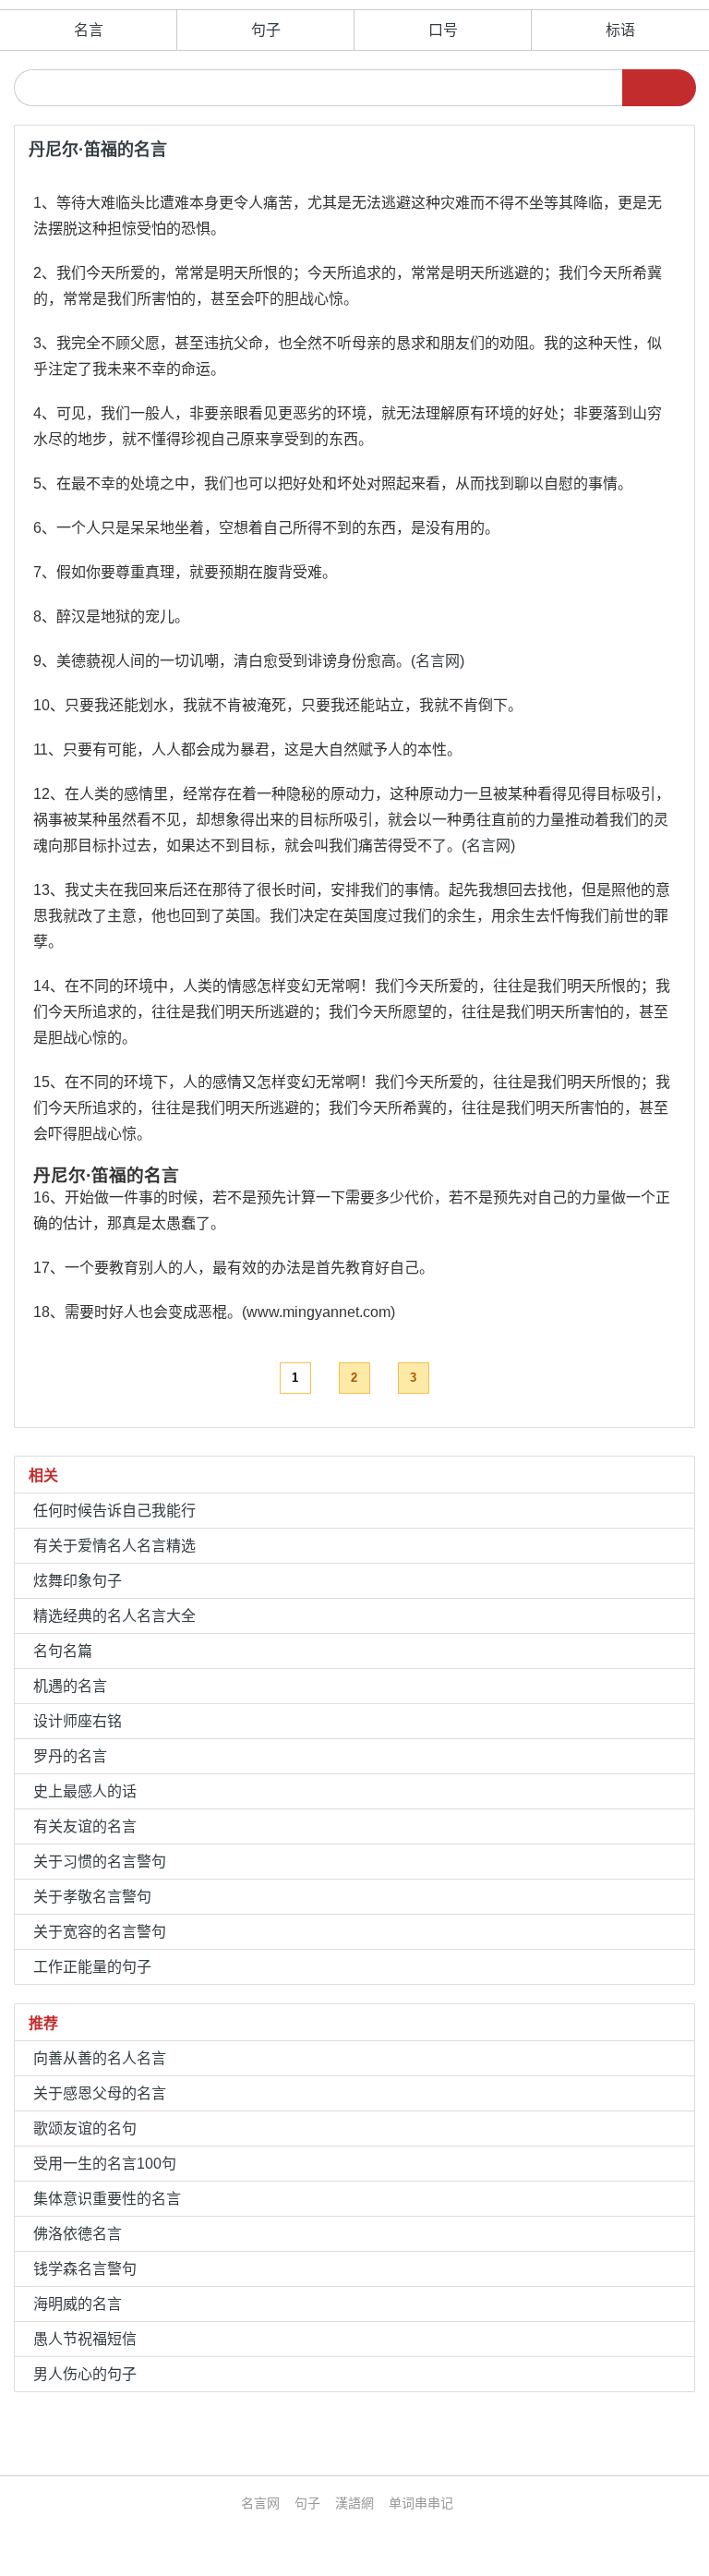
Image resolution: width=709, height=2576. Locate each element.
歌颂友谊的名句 (85, 2129)
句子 (266, 30)
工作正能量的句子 (92, 1967)
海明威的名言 (78, 2304)
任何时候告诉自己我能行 (114, 1511)
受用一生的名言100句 (105, 2164)
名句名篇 (63, 1651)
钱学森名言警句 (85, 2269)
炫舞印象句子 (78, 1581)
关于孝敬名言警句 (92, 1897)
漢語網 (354, 2503)
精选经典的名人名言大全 (114, 1616)
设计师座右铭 (78, 1721)
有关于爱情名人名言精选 (114, 1546)
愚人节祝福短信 (85, 2339)
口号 (443, 30)
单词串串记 (421, 2503)
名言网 (438, 661)
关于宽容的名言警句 (100, 1932)
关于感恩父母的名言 (100, 2093)
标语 (620, 30)
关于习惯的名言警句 (100, 1862)
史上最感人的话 (85, 1791)
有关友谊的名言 (85, 1826)
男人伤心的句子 (85, 2374)
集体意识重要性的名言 (107, 2199)
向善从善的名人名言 (100, 2058)
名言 (89, 30)
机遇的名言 (70, 1686)
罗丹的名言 (70, 1756)
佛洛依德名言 (78, 2234)
